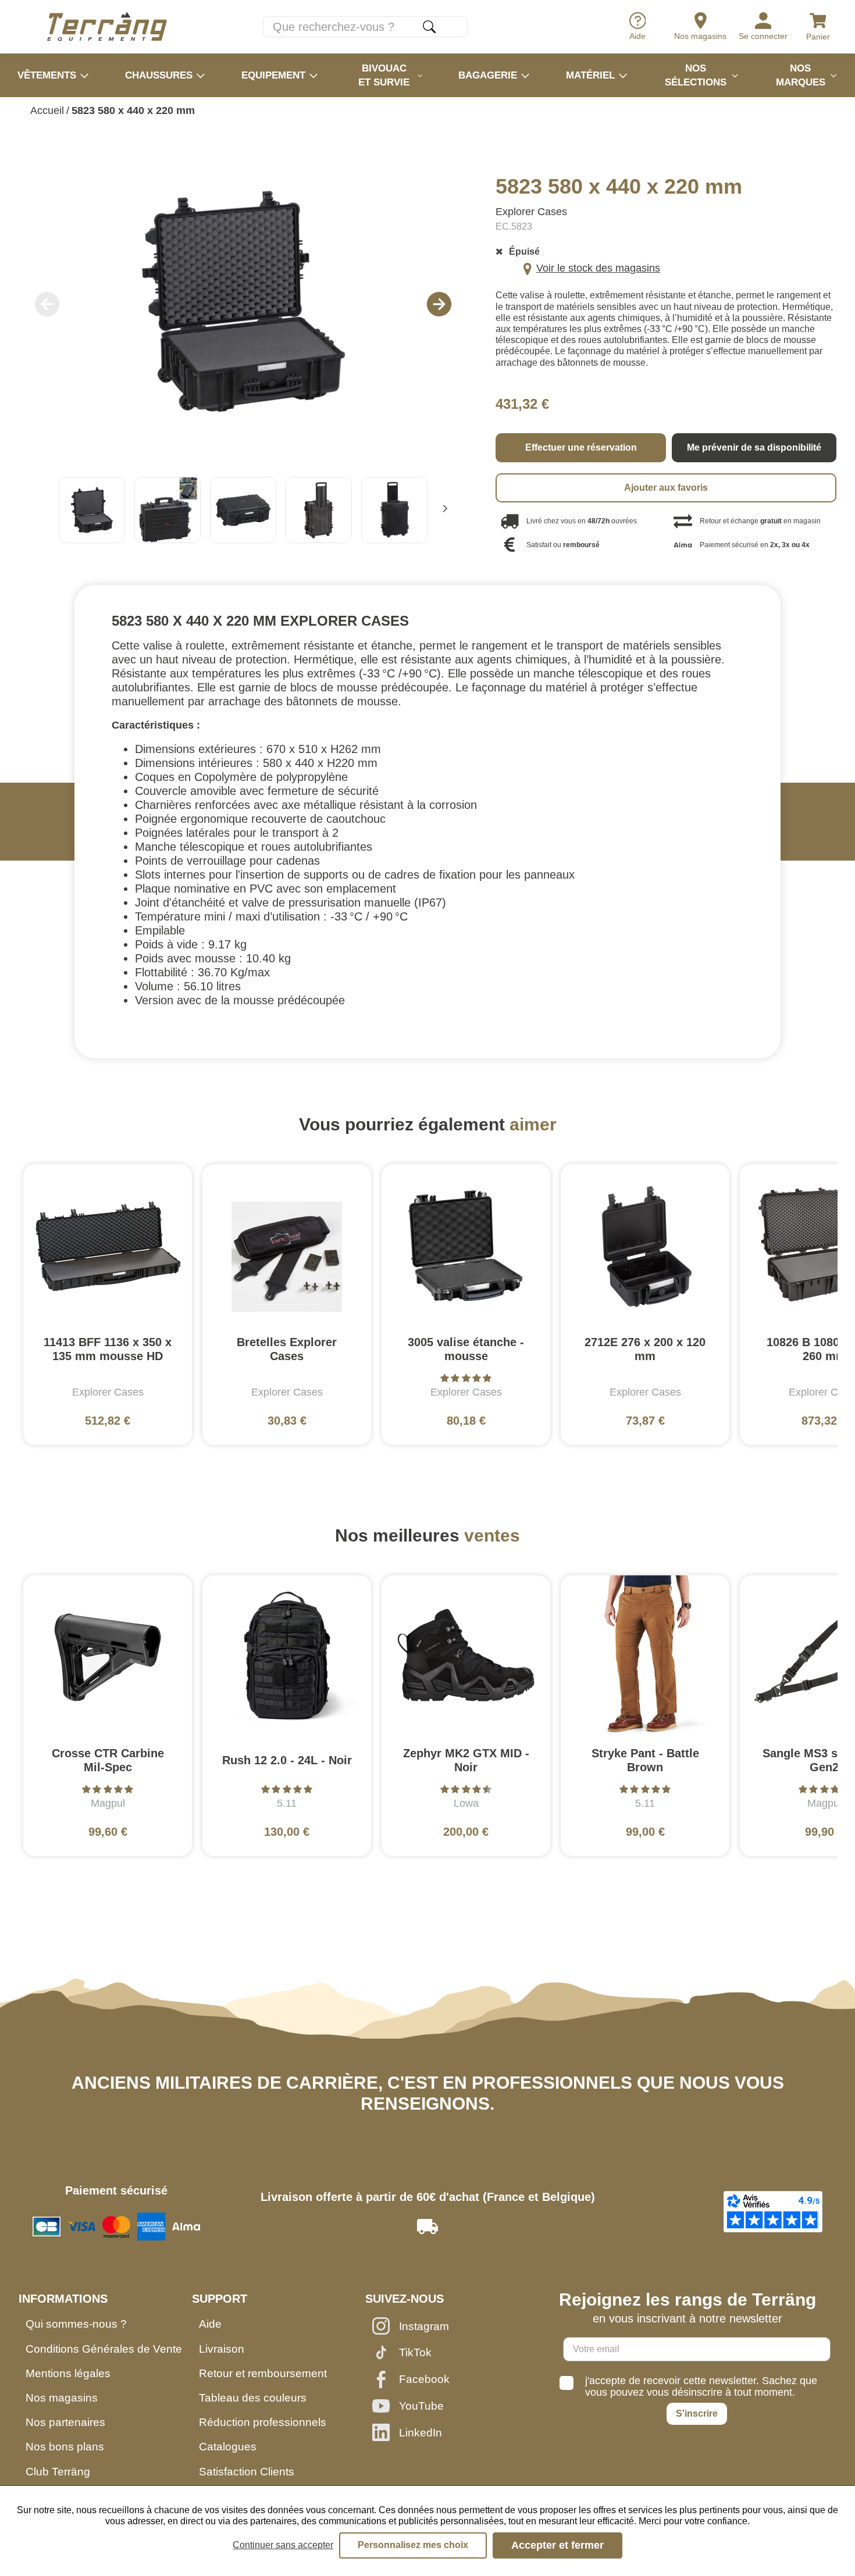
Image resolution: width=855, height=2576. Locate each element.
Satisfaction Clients (247, 2472)
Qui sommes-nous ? (76, 2324)
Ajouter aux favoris (666, 488)
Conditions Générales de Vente (104, 2349)
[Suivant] (445, 510)
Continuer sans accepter (283, 2545)
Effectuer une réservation (581, 447)
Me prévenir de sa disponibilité (754, 447)
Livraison (222, 2349)
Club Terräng (58, 2472)
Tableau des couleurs (253, 2398)
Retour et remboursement (263, 2373)
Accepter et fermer (557, 2545)
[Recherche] (429, 27)
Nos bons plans (65, 2447)
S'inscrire (697, 2413)
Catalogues (228, 2447)
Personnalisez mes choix (413, 2545)
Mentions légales (68, 2373)
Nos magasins (62, 2398)
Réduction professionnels (263, 2422)
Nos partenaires (65, 2422)
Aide (210, 2324)
